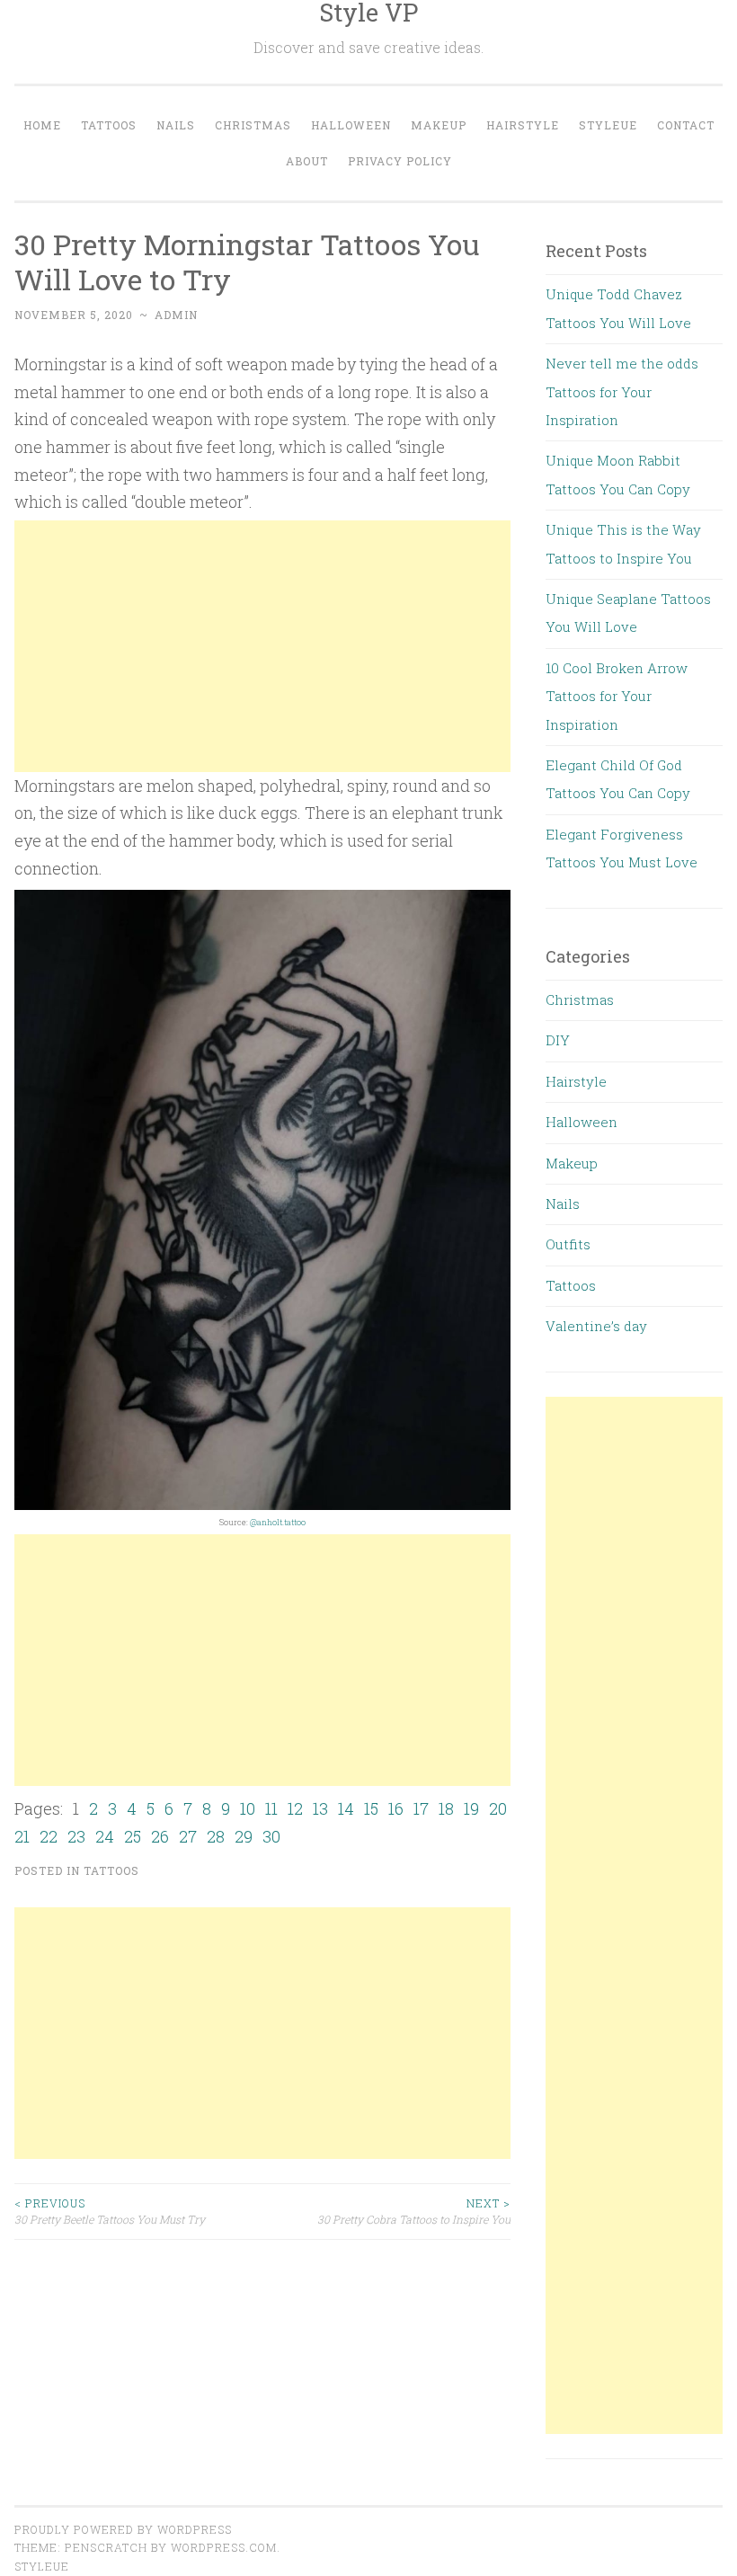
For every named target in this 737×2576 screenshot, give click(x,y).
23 (76, 1836)
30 (271, 1836)
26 (160, 1836)
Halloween (351, 125)
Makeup (439, 125)
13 (320, 1808)
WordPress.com (224, 2547)
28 (216, 1836)
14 (346, 1808)
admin (176, 315)
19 (471, 1808)
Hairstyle (523, 125)
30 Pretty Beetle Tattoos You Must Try (110, 2211)
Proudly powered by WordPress (123, 2529)
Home (42, 125)
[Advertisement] (262, 646)
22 (49, 1836)
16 (396, 1808)
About (307, 161)
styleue (42, 2566)
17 (421, 1808)
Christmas (253, 125)
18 (446, 1808)
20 (498, 1808)
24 (105, 1836)
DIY (558, 1040)
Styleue (608, 125)
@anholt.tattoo (278, 1522)
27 (188, 1836)
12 (295, 1808)
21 (22, 1836)
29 (244, 1836)
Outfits (568, 1244)
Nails (176, 125)
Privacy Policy (400, 161)
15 (371, 1808)
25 (133, 1836)
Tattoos (109, 125)
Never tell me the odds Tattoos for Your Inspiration (622, 391)
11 (271, 1808)
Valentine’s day (596, 1326)
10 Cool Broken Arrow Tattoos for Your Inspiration (617, 696)
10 (248, 1808)
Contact (686, 125)
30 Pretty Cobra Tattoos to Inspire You (414, 2211)
